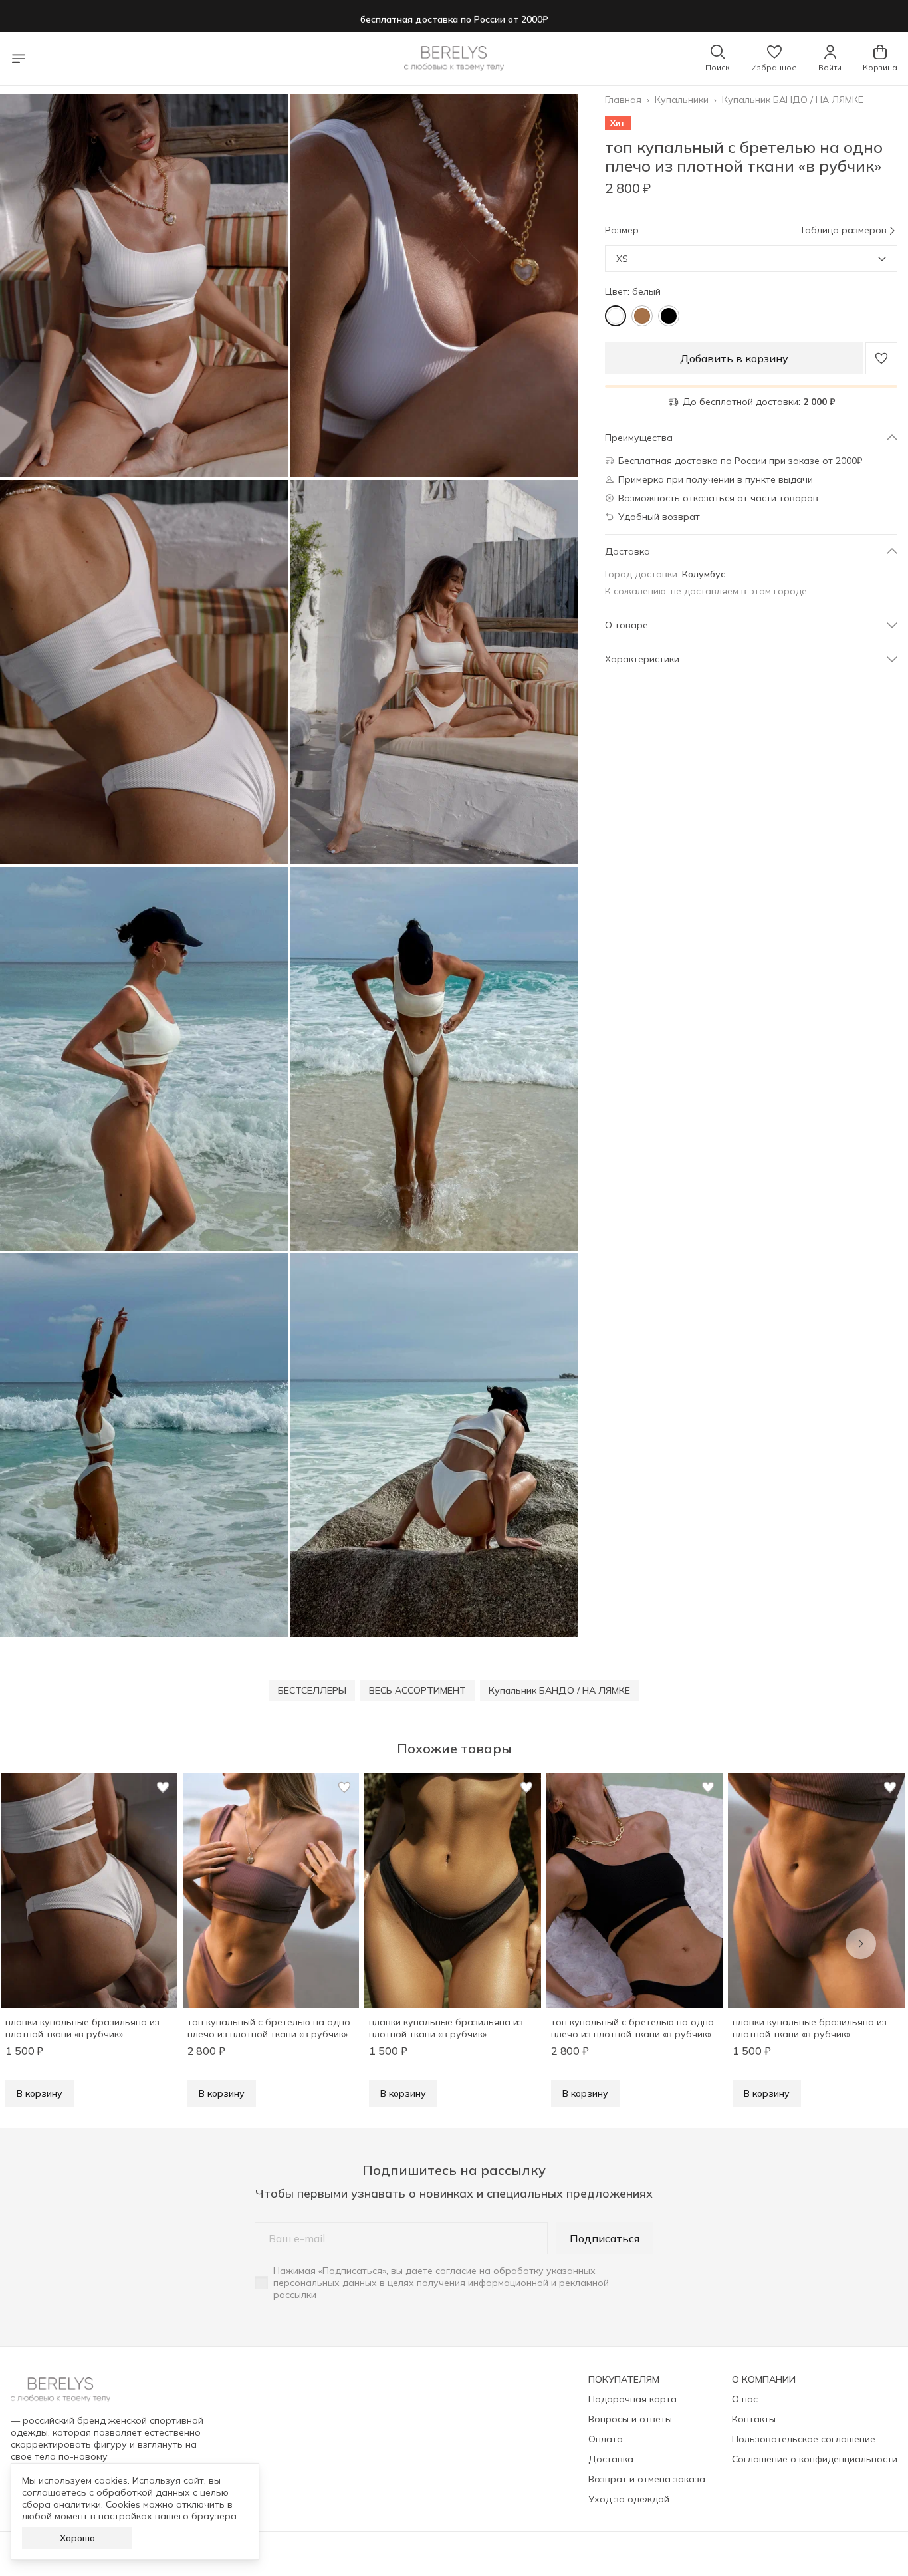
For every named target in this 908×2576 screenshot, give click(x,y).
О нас (745, 2399)
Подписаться (605, 2238)
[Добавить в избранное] (881, 358)
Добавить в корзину (734, 358)
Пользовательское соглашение (804, 2439)
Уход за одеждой (629, 2499)
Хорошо (77, 2538)
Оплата (606, 2439)
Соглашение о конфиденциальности (815, 2459)
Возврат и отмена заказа (647, 2479)
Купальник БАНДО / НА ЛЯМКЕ (793, 100)
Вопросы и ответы (630, 2419)
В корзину (40, 2093)
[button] (774, 59)
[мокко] (642, 316)
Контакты (754, 2419)
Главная (623, 100)
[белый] (616, 316)
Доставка (611, 2459)
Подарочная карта (632, 2399)
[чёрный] (669, 316)
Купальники (682, 100)
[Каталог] (19, 59)
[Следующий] (861, 1944)
